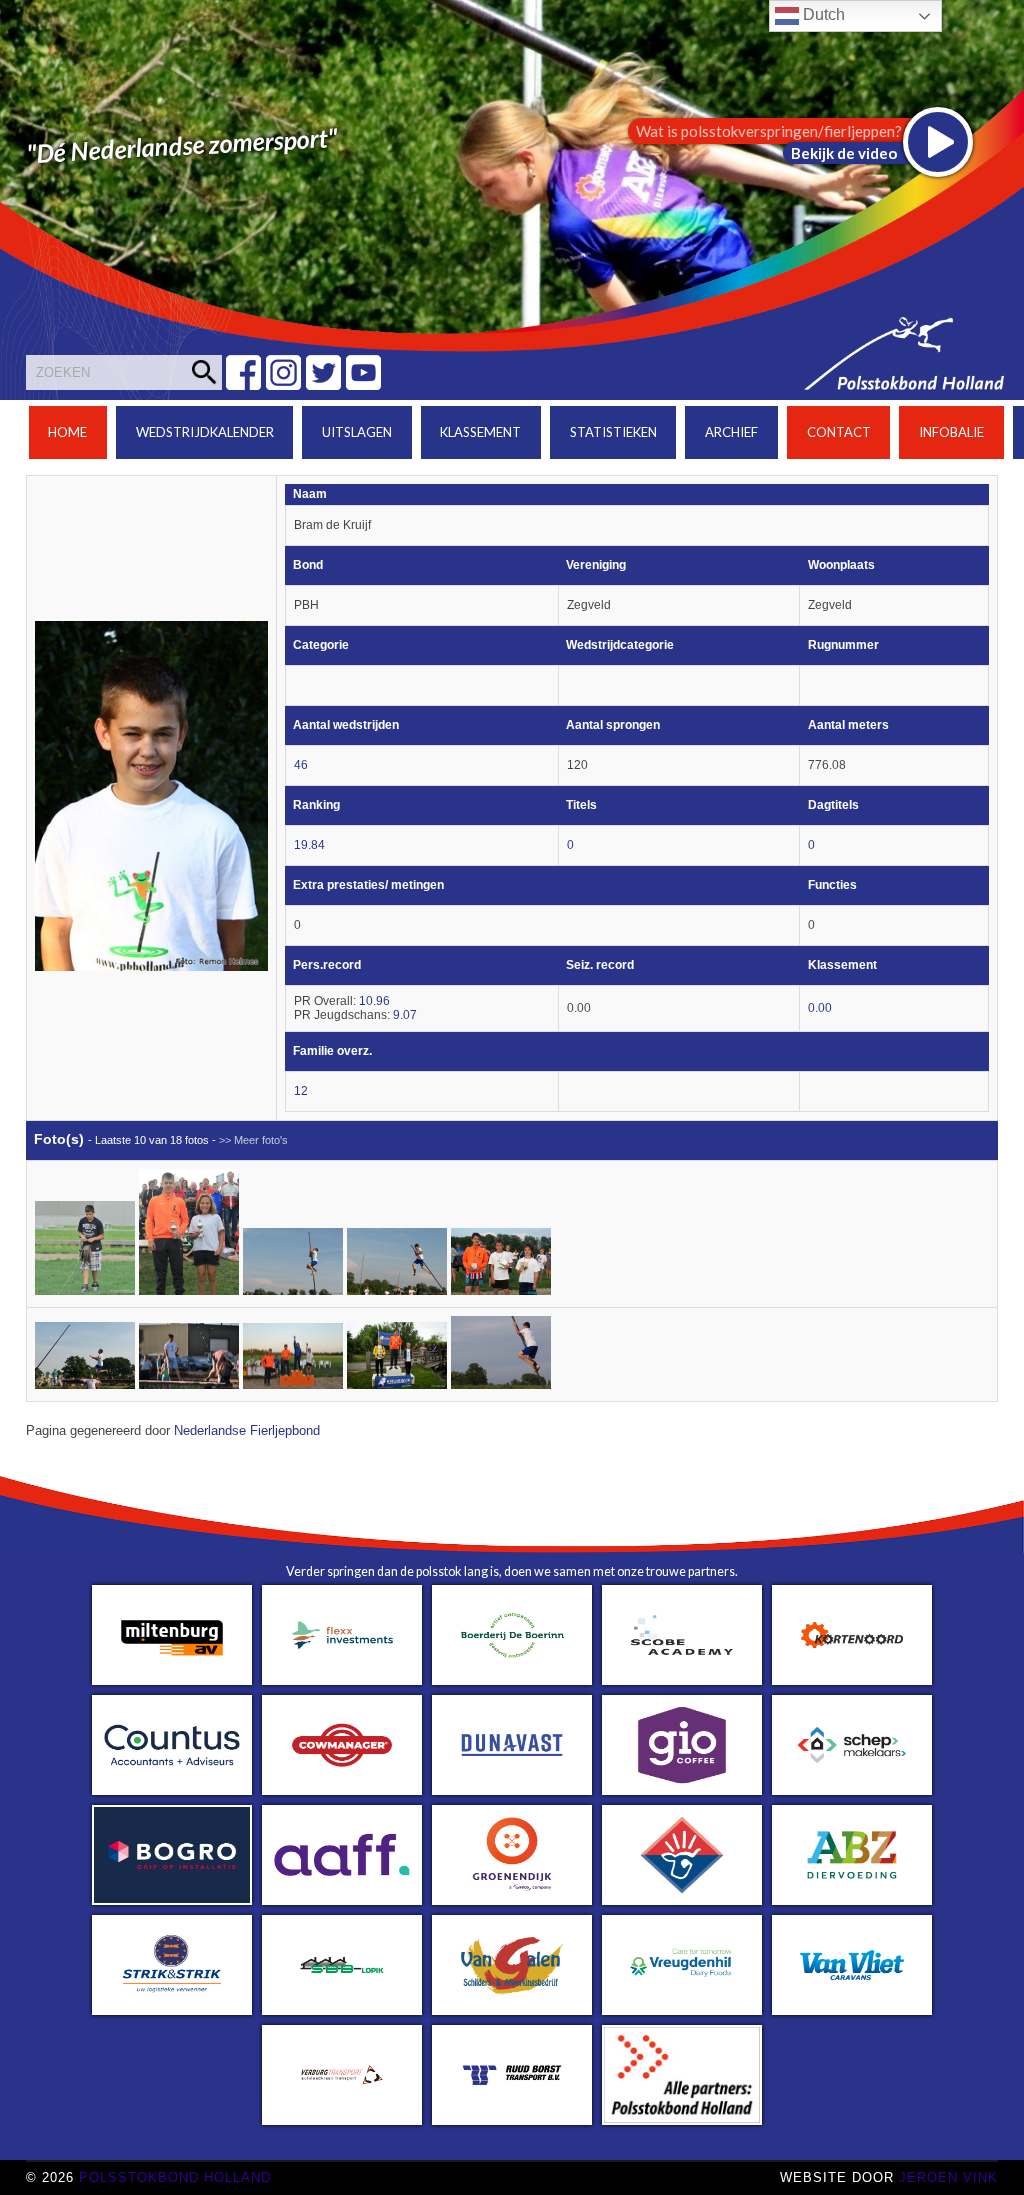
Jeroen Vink (948, 2177)
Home (67, 432)
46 (301, 765)
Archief (731, 432)
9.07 (405, 1015)
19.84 (309, 845)
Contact (839, 432)
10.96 (374, 1001)
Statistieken (613, 432)
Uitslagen (357, 432)
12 (301, 1091)
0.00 (820, 1008)
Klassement (480, 432)
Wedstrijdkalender (205, 432)
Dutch (822, 14)
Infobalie (951, 432)
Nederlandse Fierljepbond (247, 1431)
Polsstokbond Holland (175, 2177)
